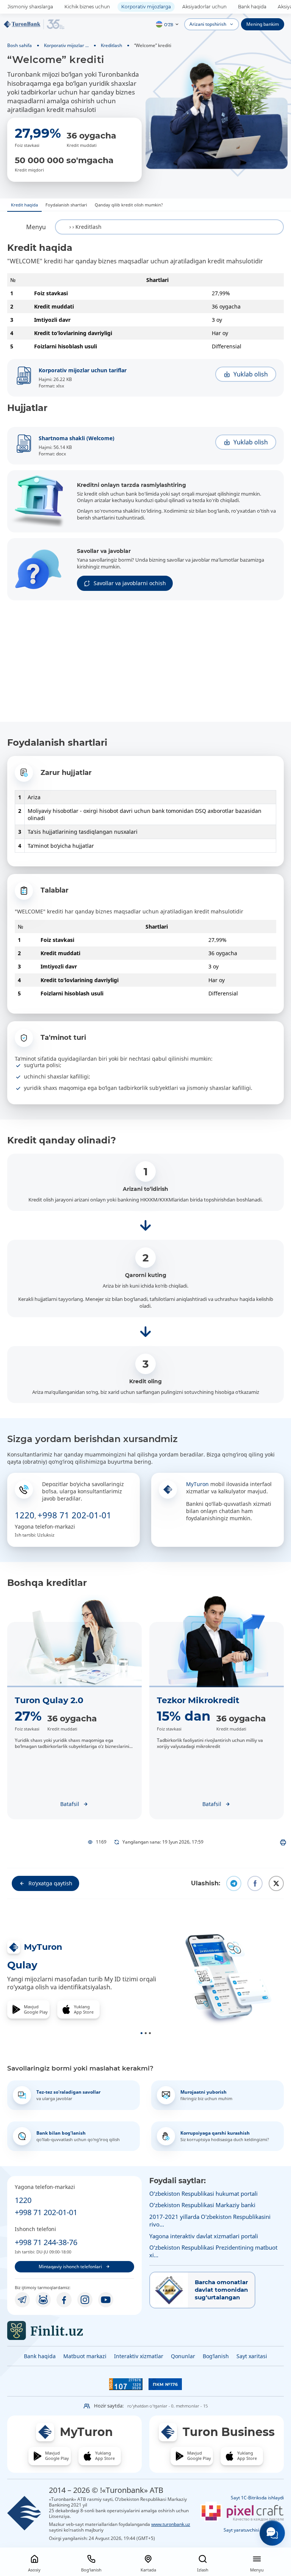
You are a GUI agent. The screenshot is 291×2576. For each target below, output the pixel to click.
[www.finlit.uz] (74, 2330)
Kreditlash (111, 45)
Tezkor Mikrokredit (198, 1700)
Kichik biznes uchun (87, 7)
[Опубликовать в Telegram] (234, 1883)
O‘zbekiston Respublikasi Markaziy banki (202, 2205)
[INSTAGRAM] (85, 2300)
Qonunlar (183, 2356)
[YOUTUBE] (106, 2300)
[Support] (272, 2533)
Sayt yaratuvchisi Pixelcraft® (254, 2530)
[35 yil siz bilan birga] (34, 24)
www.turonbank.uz (171, 2524)
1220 (25, 1515)
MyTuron (197, 1484)
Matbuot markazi (85, 2356)
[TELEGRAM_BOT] (43, 2300)
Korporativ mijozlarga (146, 7)
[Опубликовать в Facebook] (255, 1883)
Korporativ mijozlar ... (66, 45)
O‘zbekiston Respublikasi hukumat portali (203, 2193)
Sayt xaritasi (252, 2356)
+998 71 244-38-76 (46, 2242)
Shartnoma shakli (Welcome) (77, 438)
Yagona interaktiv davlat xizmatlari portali (204, 2236)
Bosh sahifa (20, 45)
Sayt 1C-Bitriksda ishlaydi (257, 2498)
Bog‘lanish (216, 2356)
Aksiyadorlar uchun (204, 7)
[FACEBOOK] (64, 2300)
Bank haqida (252, 7)
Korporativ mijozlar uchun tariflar (83, 370)
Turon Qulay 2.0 (49, 1700)
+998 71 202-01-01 (74, 1515)
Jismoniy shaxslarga (30, 7)
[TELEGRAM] (22, 2300)
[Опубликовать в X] (276, 1883)
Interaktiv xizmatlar (139, 2356)
